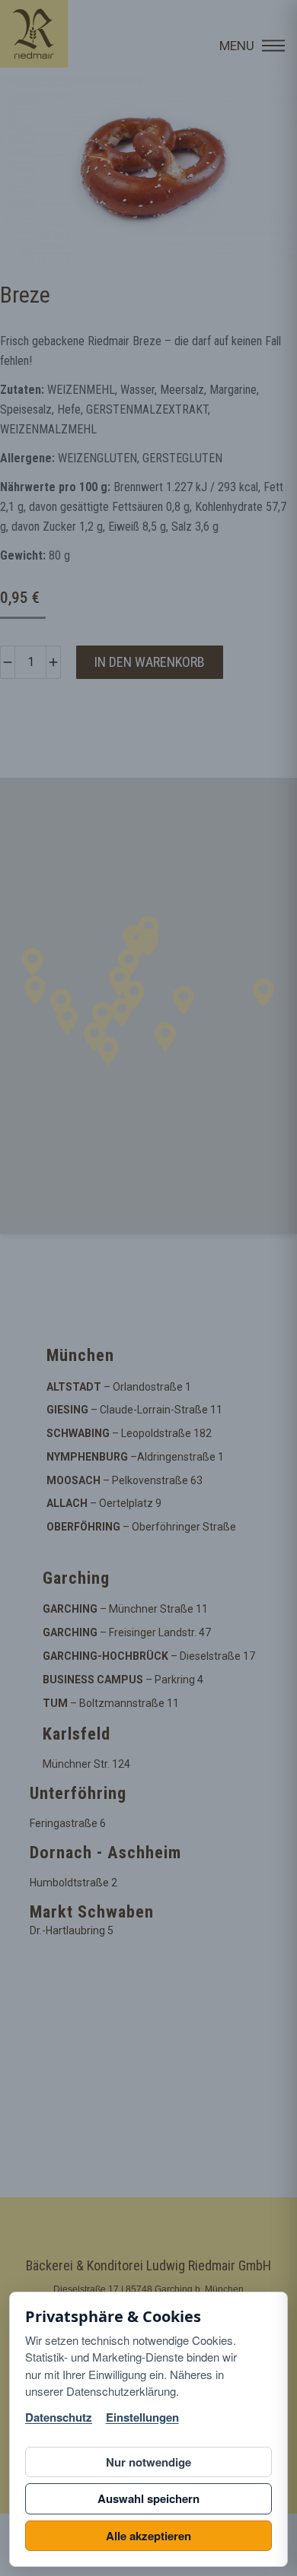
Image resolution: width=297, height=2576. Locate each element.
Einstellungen (142, 2417)
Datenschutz (59, 2417)
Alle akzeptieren (148, 2536)
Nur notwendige (148, 2462)
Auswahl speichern (148, 2498)
